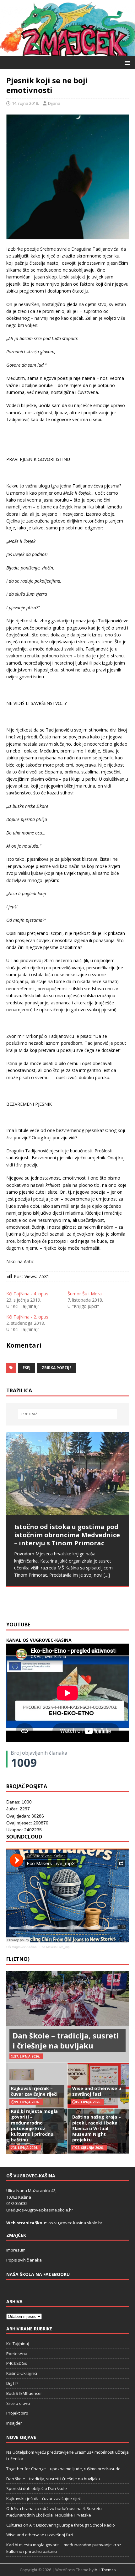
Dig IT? (12, 2383)
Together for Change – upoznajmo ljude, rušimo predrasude (63, 2469)
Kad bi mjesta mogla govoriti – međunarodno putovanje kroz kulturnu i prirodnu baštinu (34, 2125)
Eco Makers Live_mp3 (56, 1947)
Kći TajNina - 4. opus (27, 1294)
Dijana (54, 103)
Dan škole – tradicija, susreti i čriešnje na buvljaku (66, 2040)
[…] (37, 1603)
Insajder (14, 2423)
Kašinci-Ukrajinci (22, 2373)
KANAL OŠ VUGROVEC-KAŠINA (39, 1640)
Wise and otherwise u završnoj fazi (97, 2091)
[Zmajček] (67, 53)
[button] (126, 62)
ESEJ (27, 1368)
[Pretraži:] (68, 1414)
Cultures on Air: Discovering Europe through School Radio (61, 2525)
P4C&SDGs (17, 2363)
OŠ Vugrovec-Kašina (22, 1947)
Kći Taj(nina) (18, 2344)
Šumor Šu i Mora (85, 1294)
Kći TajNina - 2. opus (27, 1317)
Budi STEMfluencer (24, 2393)
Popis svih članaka (24, 2260)
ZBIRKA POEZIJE (57, 1368)
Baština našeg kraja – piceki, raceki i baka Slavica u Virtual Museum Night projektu (97, 2128)
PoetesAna (17, 2354)
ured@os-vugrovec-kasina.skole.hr (40, 2210)
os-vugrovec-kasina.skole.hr (75, 2223)
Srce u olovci (18, 2403)
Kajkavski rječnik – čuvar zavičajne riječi (34, 2091)
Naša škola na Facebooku (38, 2274)
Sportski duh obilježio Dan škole (37, 2488)
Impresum (16, 2250)
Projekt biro (17, 2413)
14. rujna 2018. (25, 103)
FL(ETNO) (18, 1959)
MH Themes (105, 2570)
